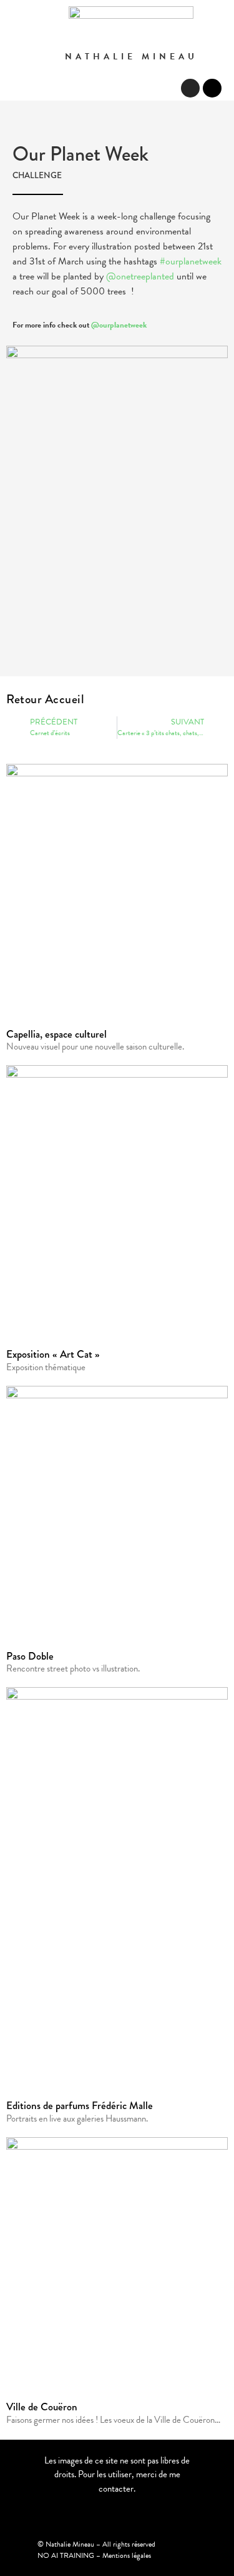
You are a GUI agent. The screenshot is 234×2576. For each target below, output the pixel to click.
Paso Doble (30, 1656)
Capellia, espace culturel (56, 1034)
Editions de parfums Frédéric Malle (80, 2106)
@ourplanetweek (119, 325)
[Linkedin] (212, 88)
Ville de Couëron (42, 2407)
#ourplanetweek (191, 261)
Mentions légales (127, 2555)
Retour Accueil (45, 699)
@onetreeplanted (140, 276)
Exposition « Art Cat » (53, 1354)
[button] (162, 89)
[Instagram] (190, 88)
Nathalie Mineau (131, 57)
